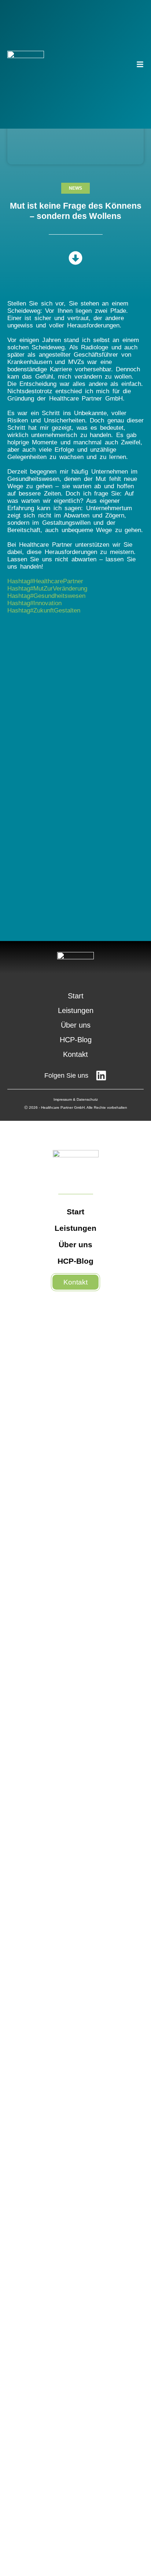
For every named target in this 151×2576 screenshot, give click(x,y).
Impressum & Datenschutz (76, 1099)
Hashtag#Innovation (34, 603)
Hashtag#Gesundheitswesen (46, 596)
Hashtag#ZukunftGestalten (44, 610)
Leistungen (76, 1010)
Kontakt (75, 1054)
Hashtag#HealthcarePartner (45, 581)
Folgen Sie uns (66, 1075)
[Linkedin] (101, 1075)
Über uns (76, 1025)
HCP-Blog (76, 1040)
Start (76, 996)
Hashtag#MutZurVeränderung (47, 589)
